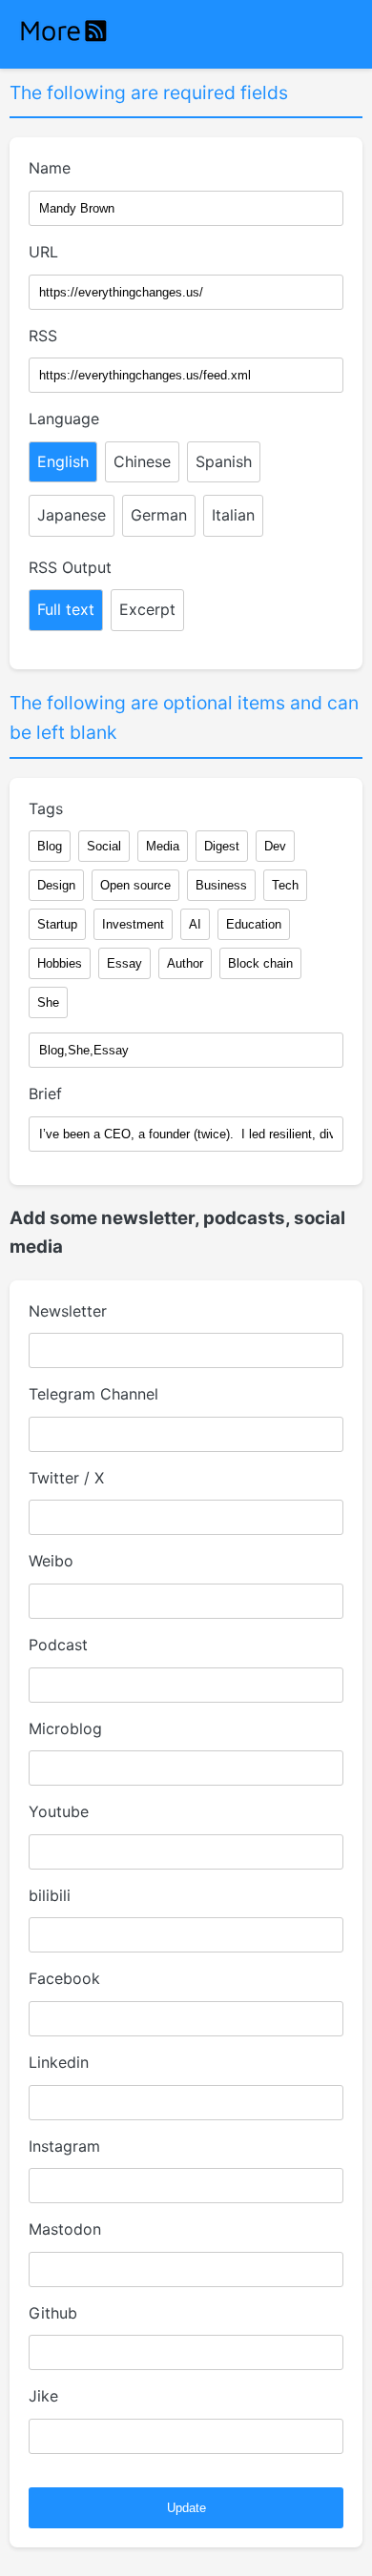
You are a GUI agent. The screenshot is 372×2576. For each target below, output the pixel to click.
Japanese (72, 515)
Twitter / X (66, 1478)
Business (221, 885)
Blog (50, 846)
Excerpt (147, 609)
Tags (46, 808)
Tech (285, 885)
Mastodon (65, 2229)
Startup (57, 924)
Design (56, 885)
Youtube (59, 1811)
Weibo (51, 1561)
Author (185, 963)
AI (195, 924)
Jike (43, 2396)
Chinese (142, 461)
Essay (124, 963)
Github (53, 2313)
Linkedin (59, 2062)
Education (254, 924)
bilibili (50, 1895)
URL (43, 252)
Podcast (58, 1645)
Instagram (64, 2146)
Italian (233, 515)
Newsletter (68, 1311)
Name (50, 168)
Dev (275, 846)
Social (104, 846)
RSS (43, 336)
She (48, 1002)
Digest (222, 846)
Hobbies (60, 963)
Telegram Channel (93, 1394)
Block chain (260, 963)
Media (163, 846)
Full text (66, 609)
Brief (45, 1094)
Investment (133, 924)
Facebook (64, 1978)
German (159, 515)
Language (64, 419)
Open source (135, 885)
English (63, 461)
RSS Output (70, 567)
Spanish (224, 461)
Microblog (65, 1728)
